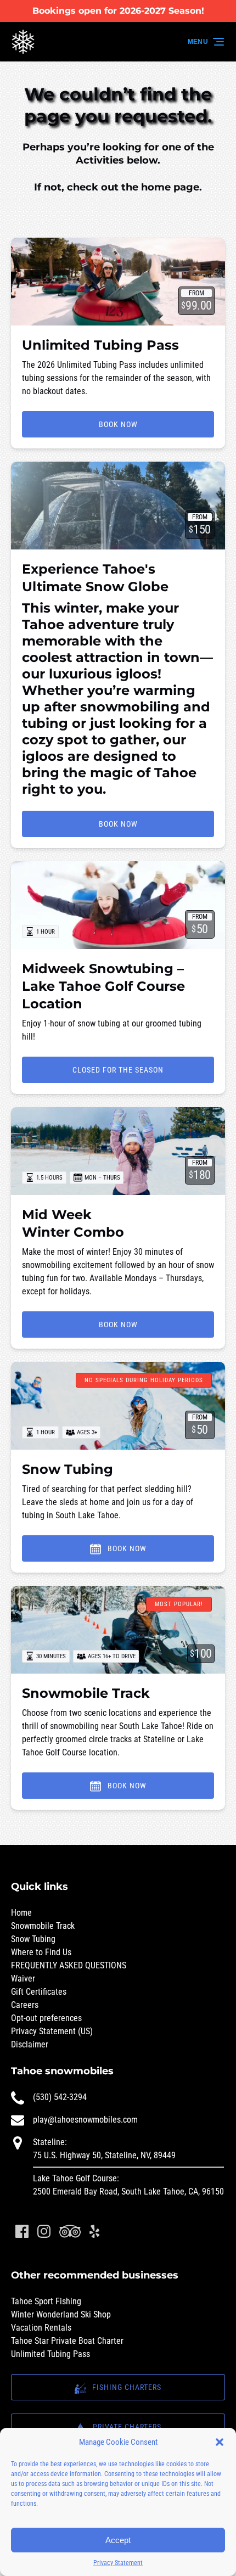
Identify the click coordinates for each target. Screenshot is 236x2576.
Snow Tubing (68, 1469)
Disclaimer (30, 2044)
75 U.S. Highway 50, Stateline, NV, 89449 (104, 2155)
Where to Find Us (41, 1952)
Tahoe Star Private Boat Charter (67, 2341)
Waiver (23, 1979)
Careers (25, 2005)
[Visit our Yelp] (94, 2231)
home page (170, 187)
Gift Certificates (39, 1992)
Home (21, 1913)
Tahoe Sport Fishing (46, 2301)
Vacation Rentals (41, 2328)
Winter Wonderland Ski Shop (61, 2314)
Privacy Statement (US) (52, 2031)
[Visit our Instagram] (44, 2231)
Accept (118, 2540)
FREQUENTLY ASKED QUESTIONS (69, 1965)
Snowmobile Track (86, 1693)
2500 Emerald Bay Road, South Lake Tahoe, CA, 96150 (128, 2191)
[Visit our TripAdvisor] (70, 2231)
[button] (220, 2442)
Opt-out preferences (46, 2018)
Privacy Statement (118, 2563)
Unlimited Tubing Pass (100, 345)
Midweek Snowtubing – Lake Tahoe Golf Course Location (103, 986)
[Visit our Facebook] (22, 2231)
